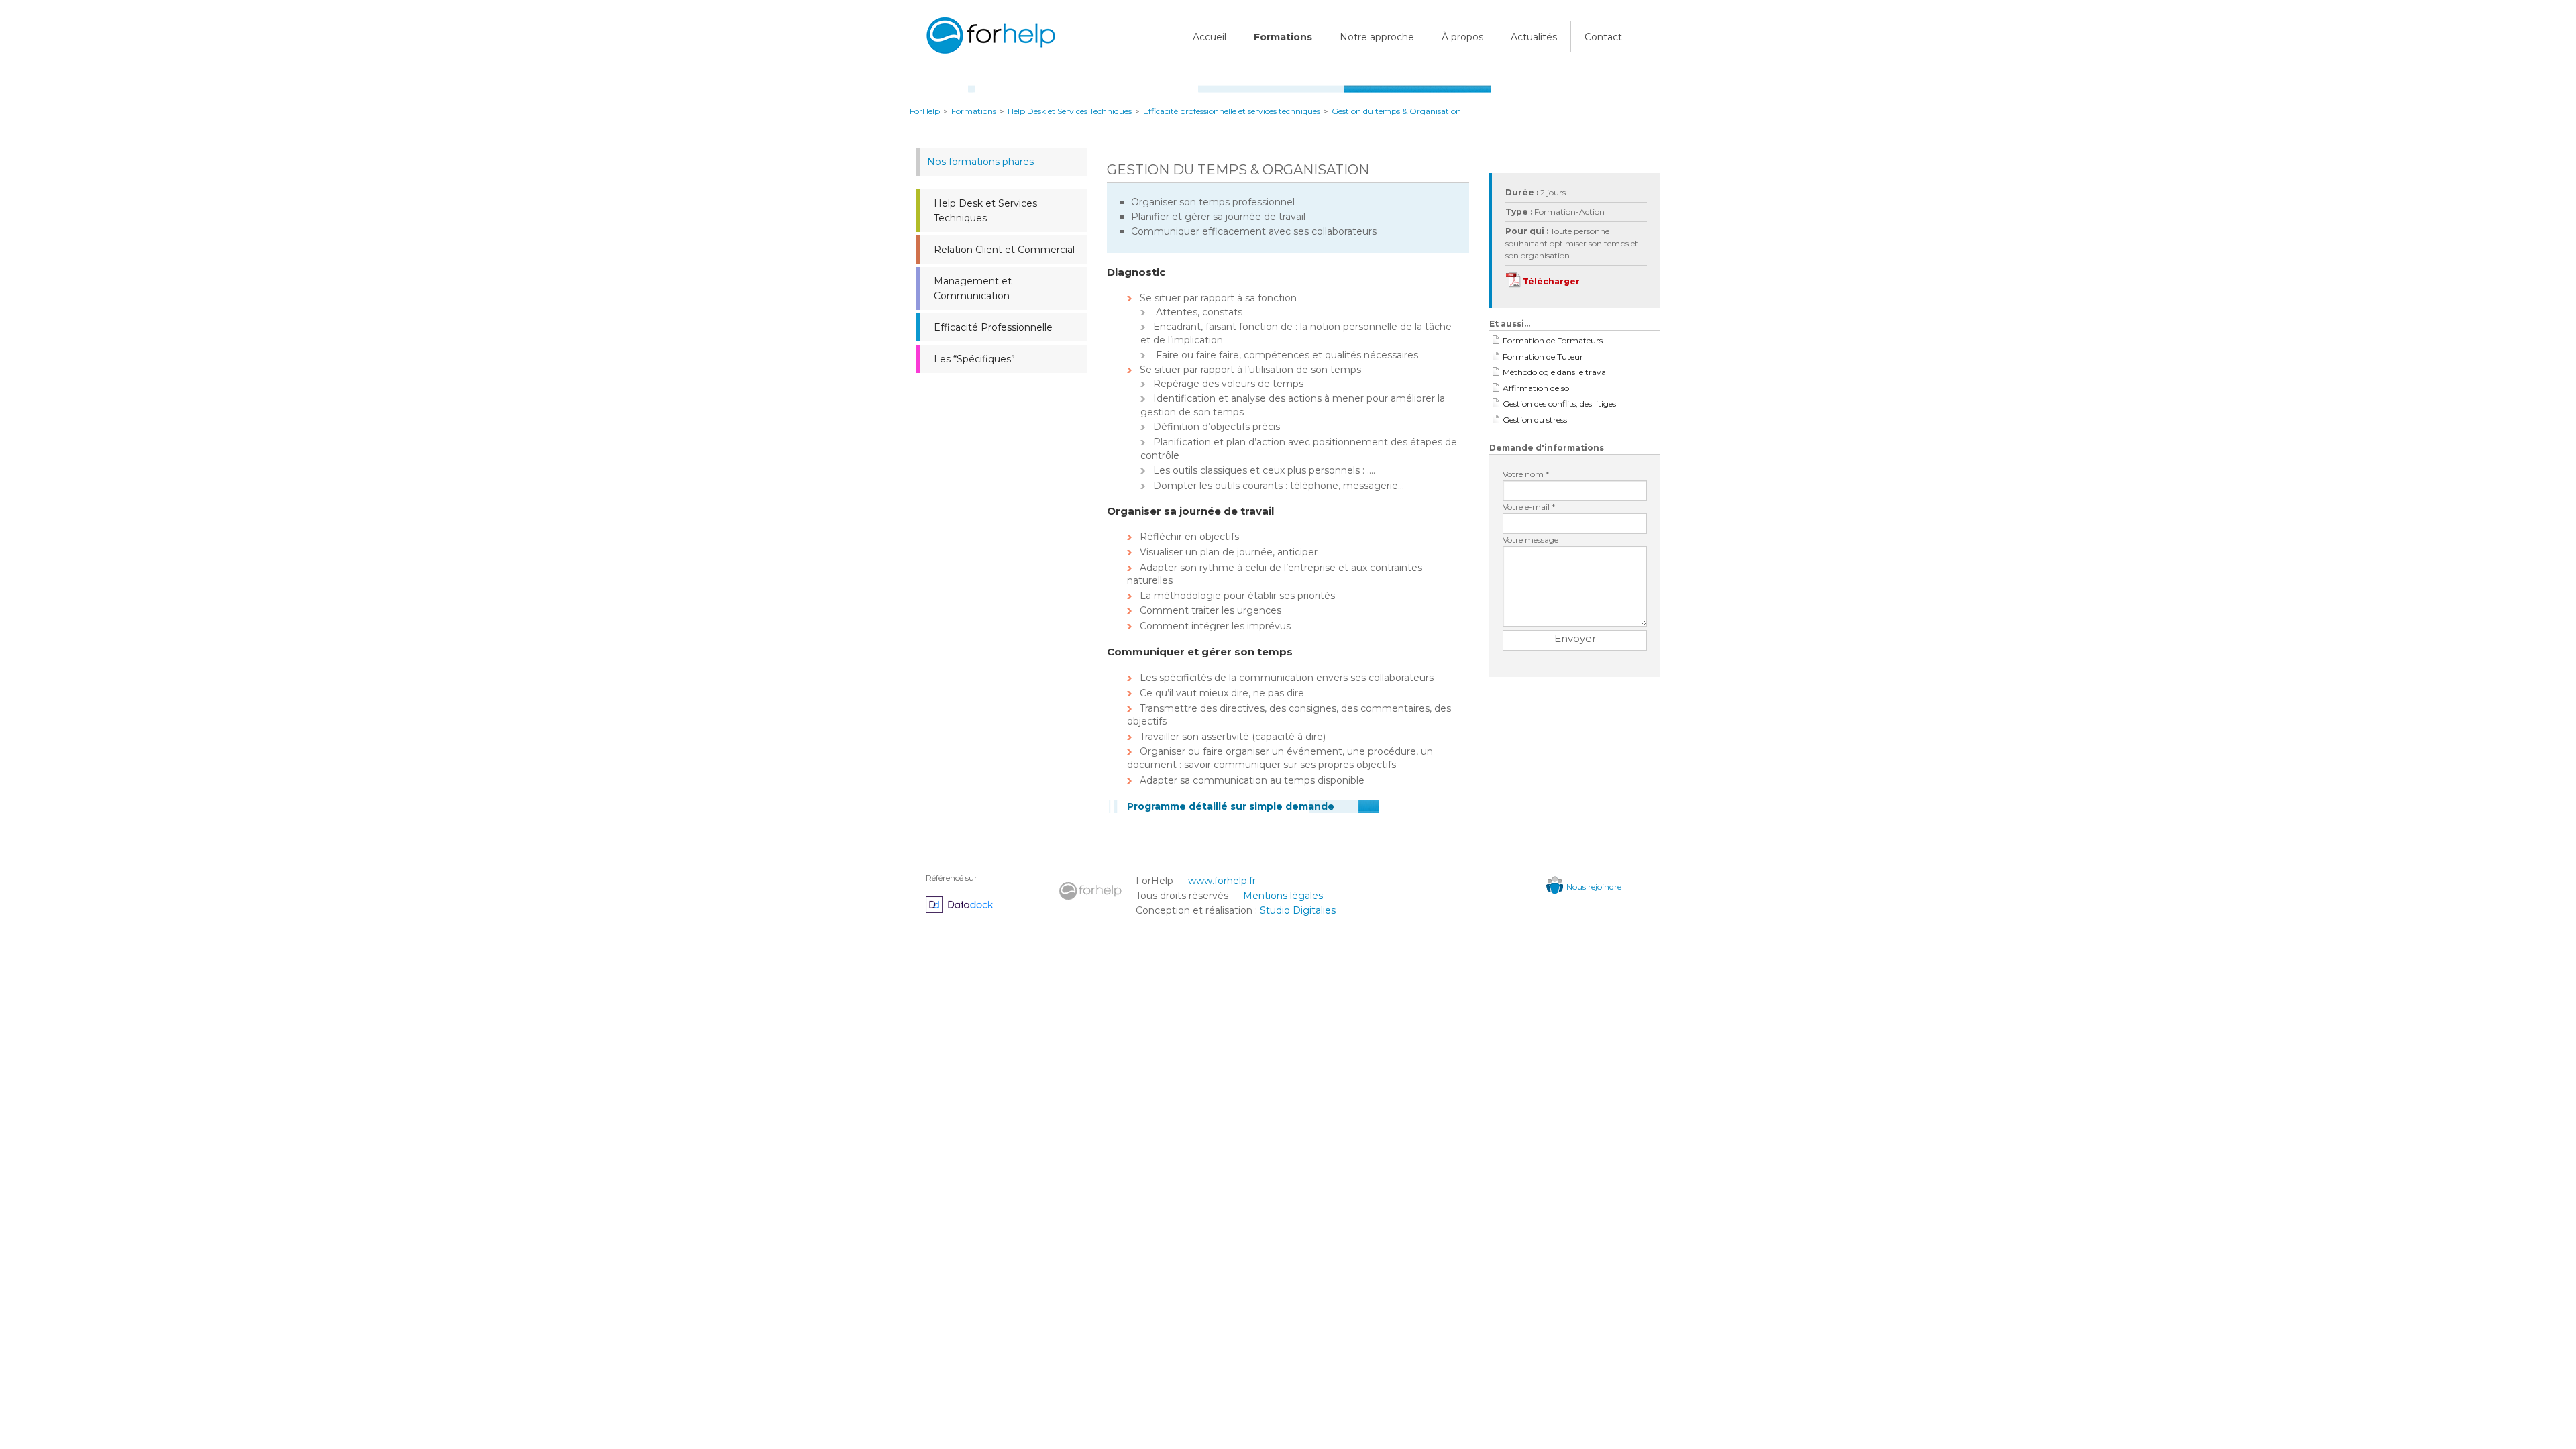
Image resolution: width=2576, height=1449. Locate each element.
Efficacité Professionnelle (993, 327)
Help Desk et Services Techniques (985, 211)
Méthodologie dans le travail (1556, 372)
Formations (1283, 37)
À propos (1462, 37)
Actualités (1534, 37)
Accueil (1210, 37)
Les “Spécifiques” (974, 359)
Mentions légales (1283, 896)
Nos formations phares (980, 162)
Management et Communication (973, 288)
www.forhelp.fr (1222, 881)
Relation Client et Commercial (1004, 250)
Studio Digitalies (1298, 910)
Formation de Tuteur (1543, 357)
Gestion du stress (1535, 420)
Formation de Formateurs (1553, 340)
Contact (1603, 37)
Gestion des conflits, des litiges (1559, 404)
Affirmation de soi (1537, 388)
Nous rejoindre (1594, 887)
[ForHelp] (989, 56)
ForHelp (925, 111)
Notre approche (1377, 37)
